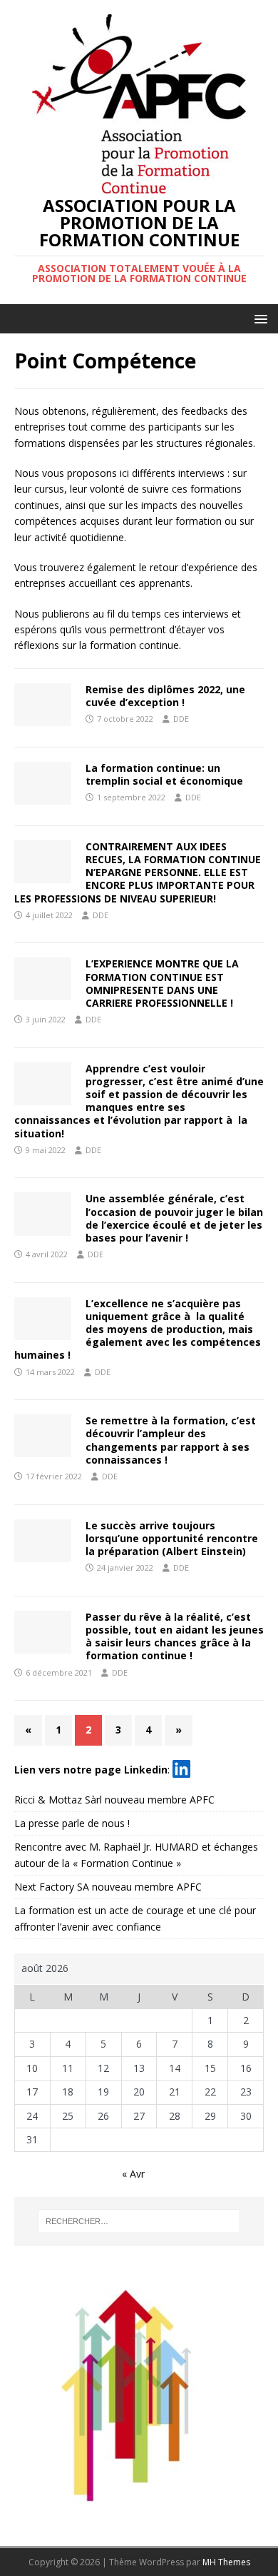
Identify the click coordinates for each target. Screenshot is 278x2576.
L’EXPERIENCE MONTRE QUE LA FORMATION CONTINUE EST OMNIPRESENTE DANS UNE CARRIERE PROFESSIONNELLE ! (162, 983)
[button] (258, 318)
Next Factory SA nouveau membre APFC (108, 1887)
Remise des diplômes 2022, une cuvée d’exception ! (165, 696)
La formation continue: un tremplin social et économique (164, 774)
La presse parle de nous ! (72, 1823)
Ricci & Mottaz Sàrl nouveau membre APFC (114, 1800)
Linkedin (146, 1769)
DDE (181, 719)
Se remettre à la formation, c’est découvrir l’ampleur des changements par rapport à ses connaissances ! (171, 1440)
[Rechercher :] (139, 2221)
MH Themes (226, 2562)
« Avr (133, 2174)
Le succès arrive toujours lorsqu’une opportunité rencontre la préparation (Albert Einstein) (172, 1538)
